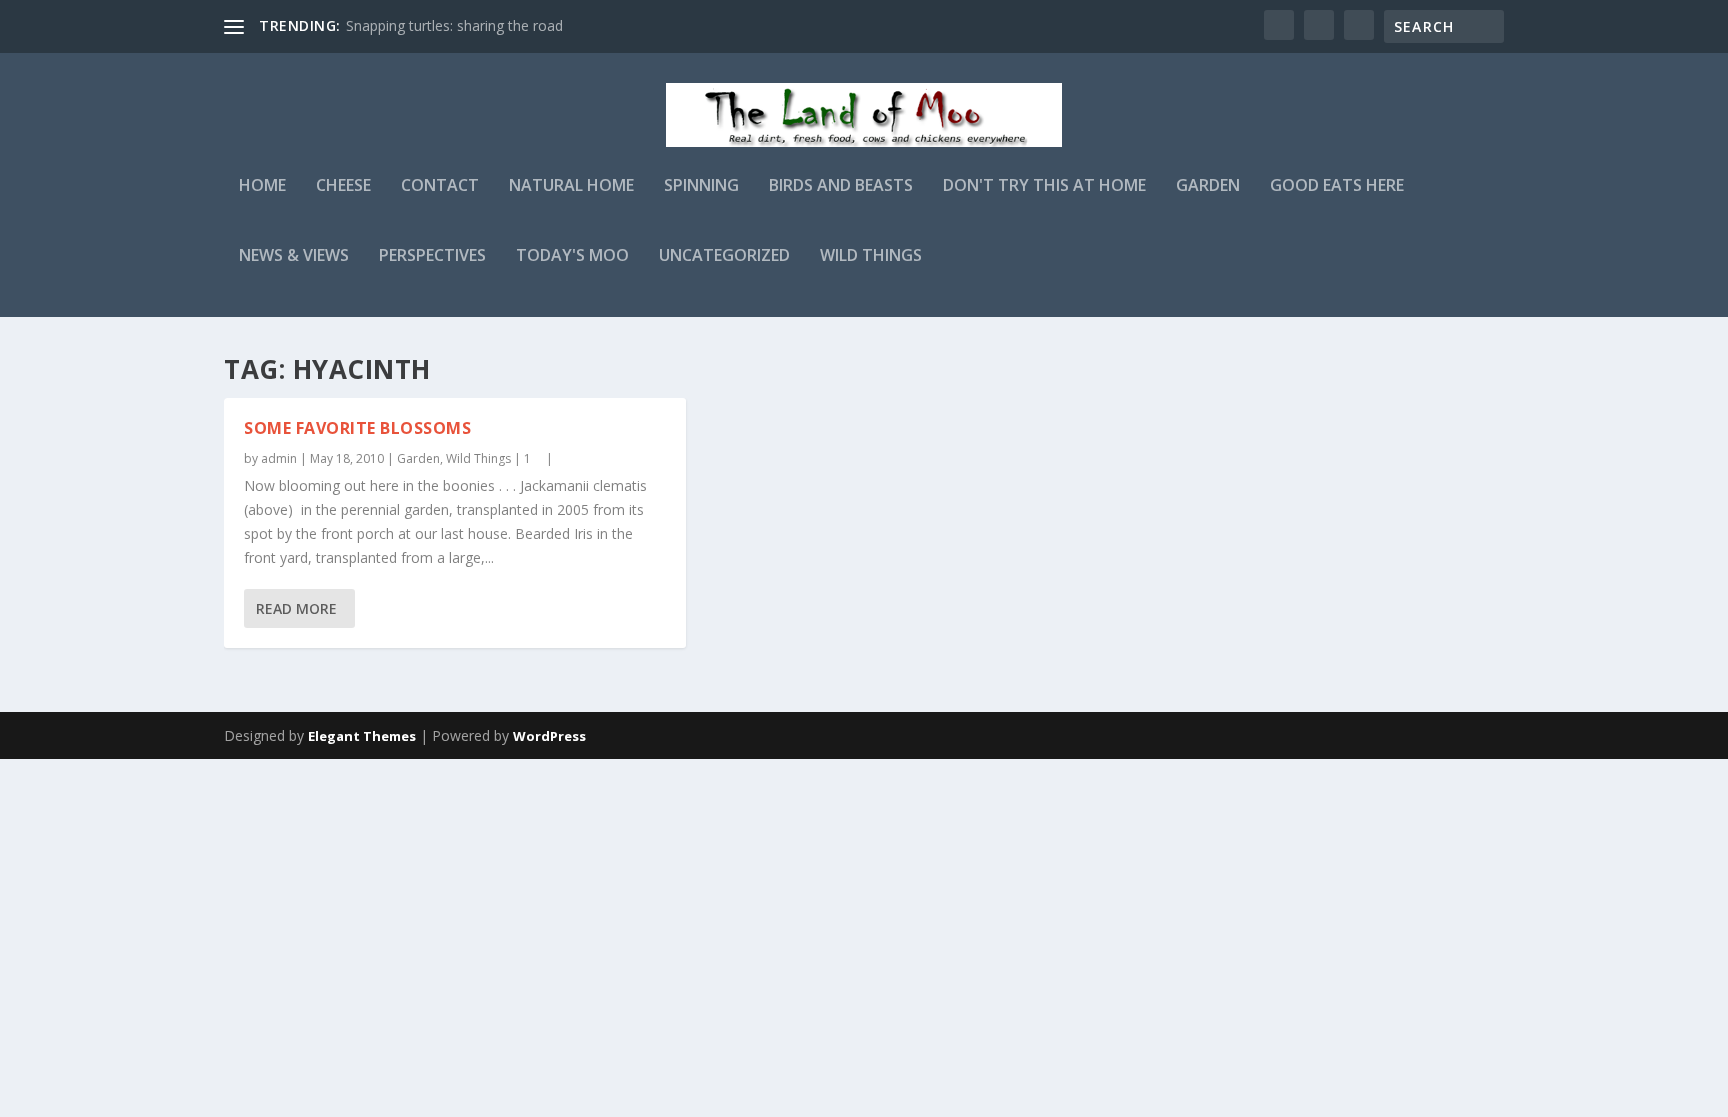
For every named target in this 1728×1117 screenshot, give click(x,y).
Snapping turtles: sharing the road (454, 25)
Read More (296, 608)
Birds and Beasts (841, 186)
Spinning (701, 186)
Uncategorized (724, 256)
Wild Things (871, 256)
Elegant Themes (362, 736)
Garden (1208, 186)
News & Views (294, 256)
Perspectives (432, 256)
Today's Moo (572, 256)
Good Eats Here (1337, 186)
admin (279, 458)
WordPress (549, 736)
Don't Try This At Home (1044, 186)
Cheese (343, 186)
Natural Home (571, 186)
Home (262, 186)
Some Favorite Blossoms (357, 428)
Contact (440, 186)
